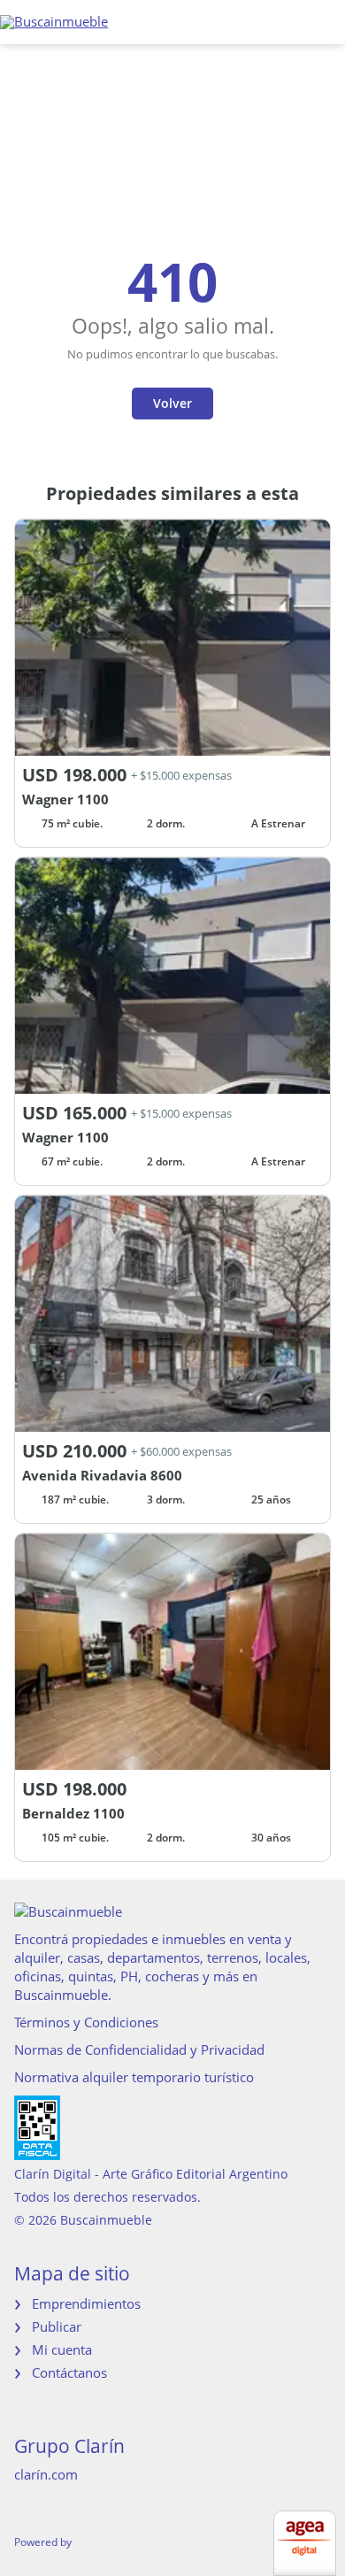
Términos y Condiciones (86, 2022)
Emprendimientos (86, 2303)
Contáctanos (69, 2372)
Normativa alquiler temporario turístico (134, 2077)
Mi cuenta (62, 2349)
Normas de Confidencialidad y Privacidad (139, 2049)
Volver (172, 403)
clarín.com (46, 2474)
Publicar (57, 2326)
